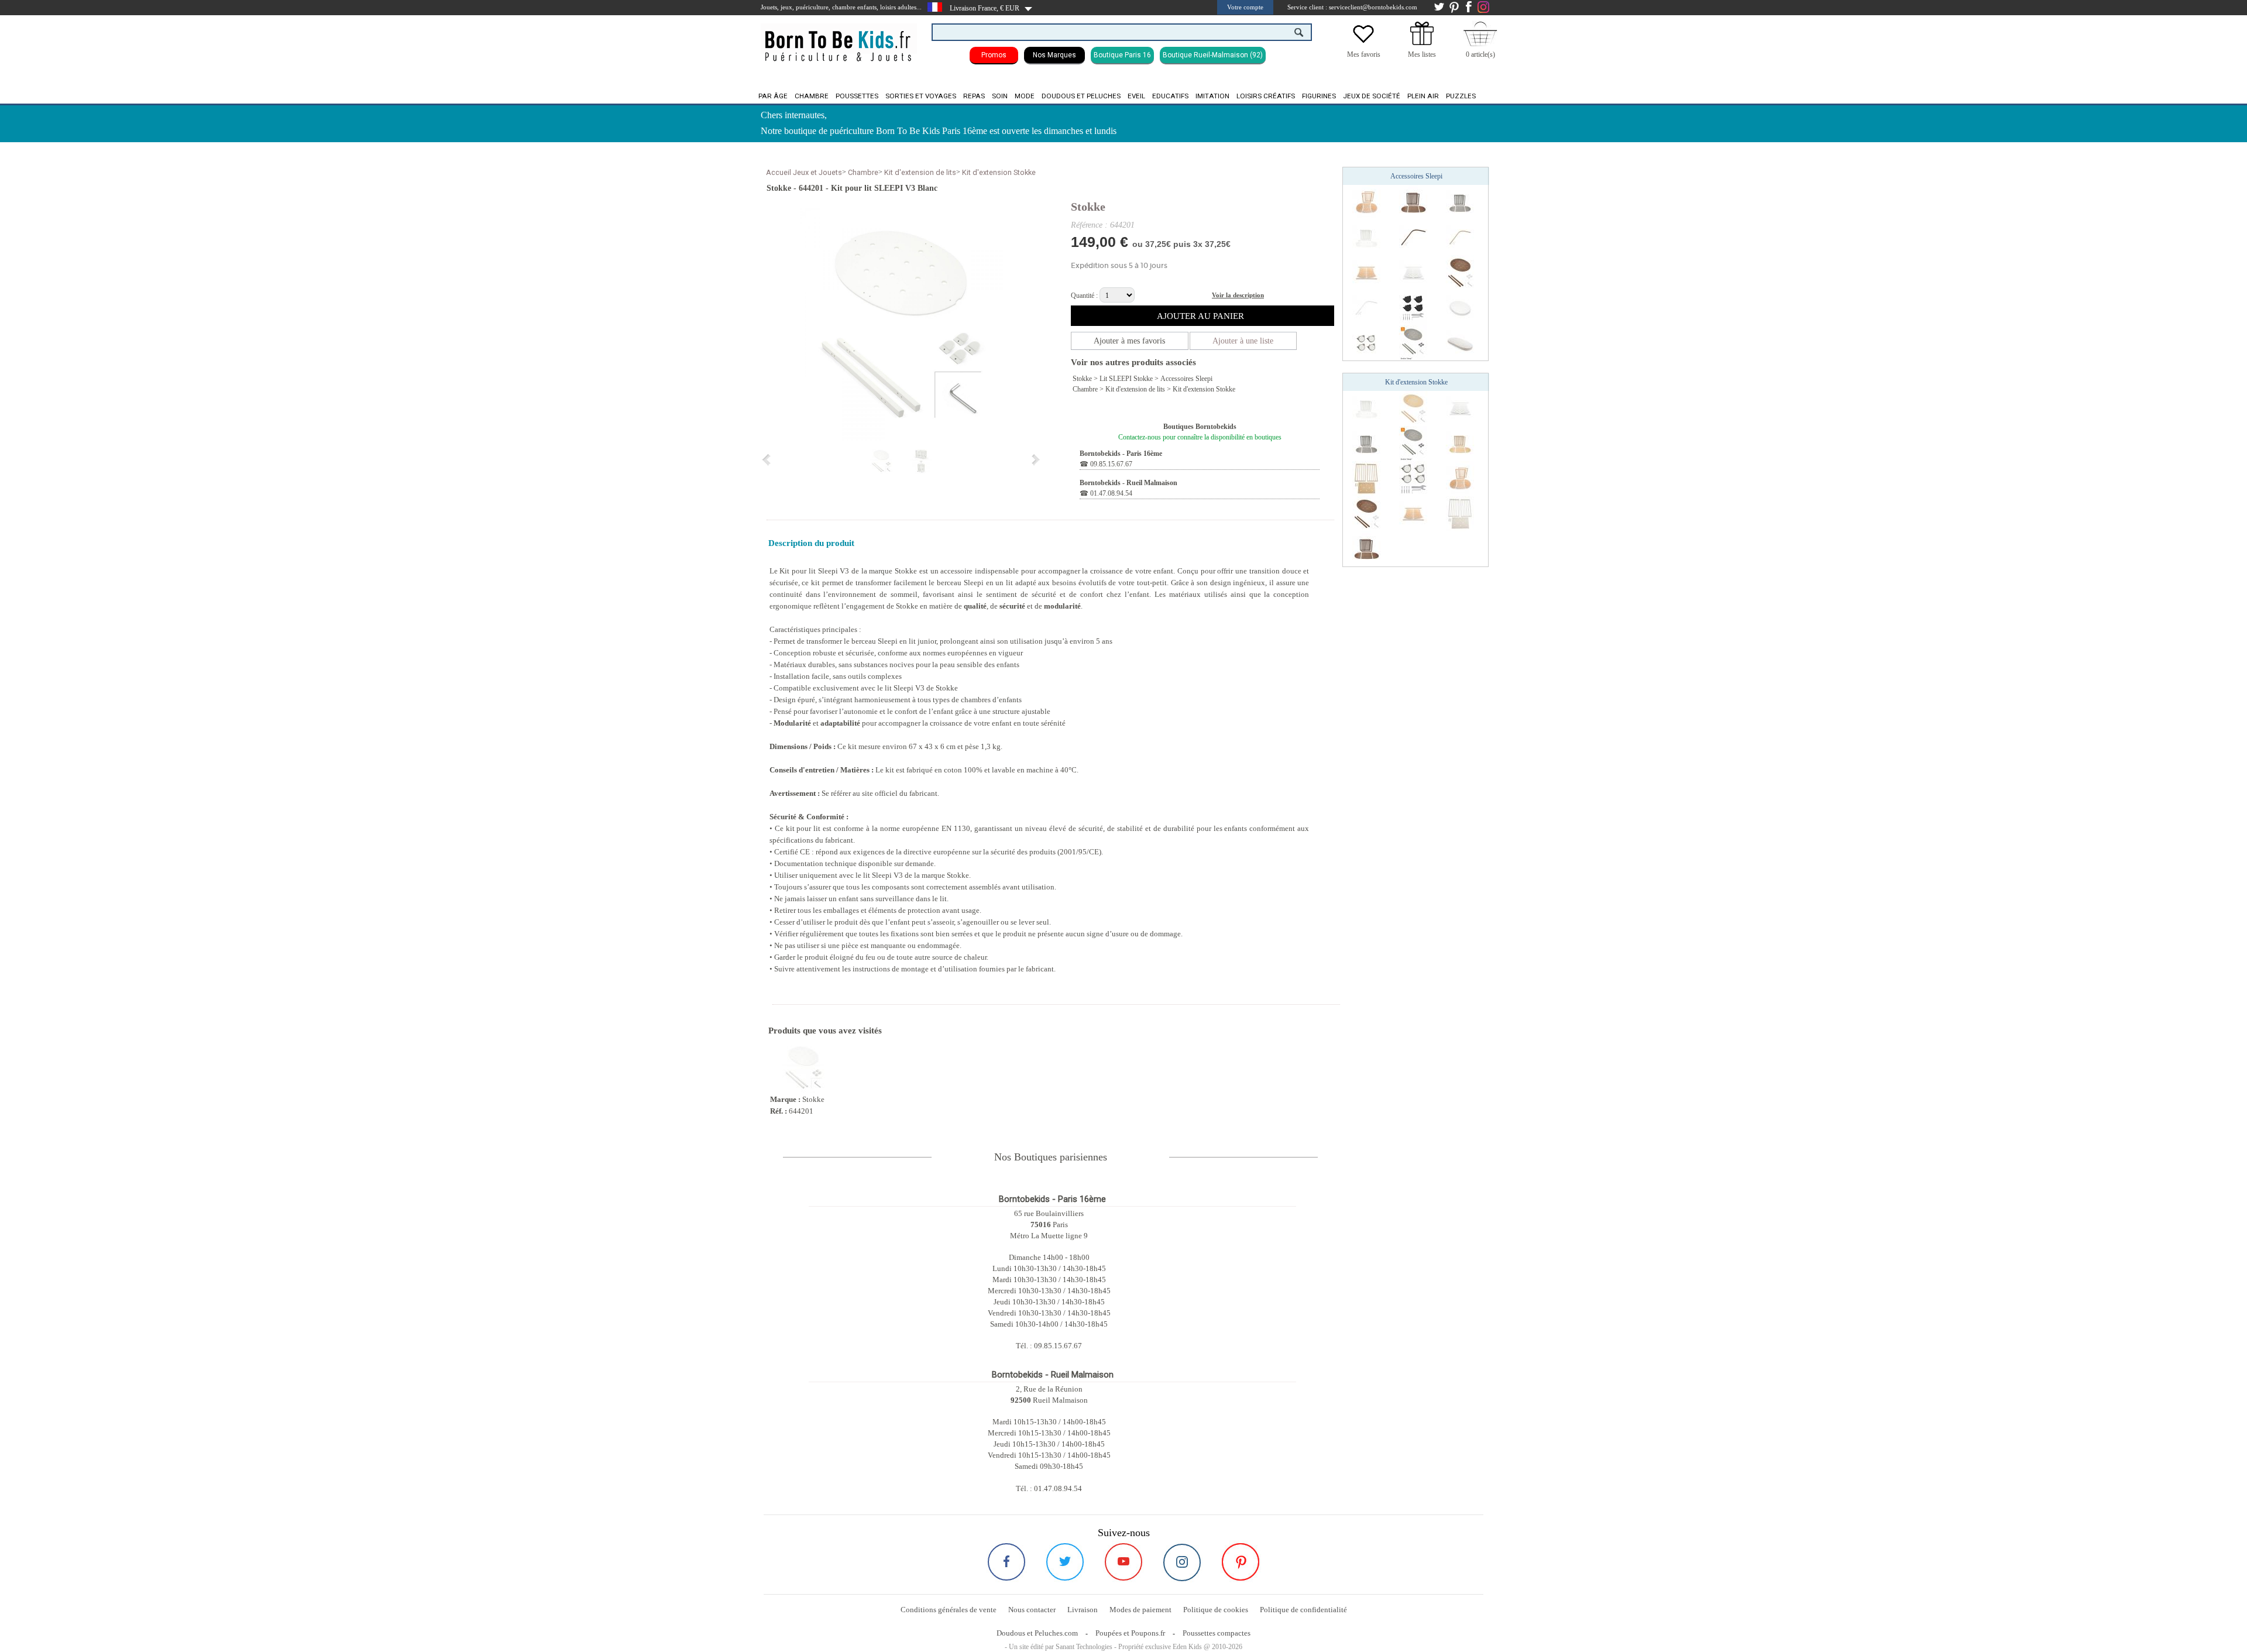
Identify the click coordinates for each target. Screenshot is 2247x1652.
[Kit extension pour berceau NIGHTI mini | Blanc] (1366, 478)
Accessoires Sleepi (1186, 379)
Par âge (773, 96)
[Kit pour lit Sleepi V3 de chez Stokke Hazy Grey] (1413, 342)
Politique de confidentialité (1303, 1610)
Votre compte (1245, 7)
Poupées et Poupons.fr (1130, 1633)
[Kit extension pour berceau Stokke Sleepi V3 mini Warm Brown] (1413, 202)
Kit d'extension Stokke (999, 172)
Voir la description (1238, 295)
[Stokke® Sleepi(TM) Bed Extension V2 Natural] (1366, 202)
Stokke (1088, 207)
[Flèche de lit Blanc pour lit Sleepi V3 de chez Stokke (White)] (1366, 307)
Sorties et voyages (921, 96)
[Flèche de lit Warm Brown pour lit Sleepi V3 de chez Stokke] (1413, 237)
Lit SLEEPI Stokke (1126, 379)
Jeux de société (1372, 96)
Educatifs (1170, 96)
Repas (974, 96)
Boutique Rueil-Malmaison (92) (1213, 55)
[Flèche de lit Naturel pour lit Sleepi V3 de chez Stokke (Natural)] (1460, 237)
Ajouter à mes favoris (1129, 341)
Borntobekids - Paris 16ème (1121, 454)
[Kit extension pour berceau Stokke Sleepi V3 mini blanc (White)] (1366, 237)
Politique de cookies (1216, 1610)
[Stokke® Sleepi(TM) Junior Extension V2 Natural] (1366, 272)
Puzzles (1461, 96)
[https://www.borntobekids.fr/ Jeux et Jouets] (839, 39)
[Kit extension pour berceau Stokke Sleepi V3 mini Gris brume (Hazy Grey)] (1460, 202)
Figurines (1319, 96)
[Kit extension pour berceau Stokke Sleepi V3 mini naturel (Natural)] (1460, 443)
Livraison (1083, 1610)
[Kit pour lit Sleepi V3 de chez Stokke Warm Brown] (1460, 272)
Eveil (1136, 96)
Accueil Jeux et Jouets (804, 172)
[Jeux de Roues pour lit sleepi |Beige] (1366, 342)
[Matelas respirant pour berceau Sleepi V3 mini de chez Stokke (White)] (1460, 307)
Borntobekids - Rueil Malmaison (1128, 483)
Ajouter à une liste (1243, 341)
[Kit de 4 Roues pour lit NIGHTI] (1413, 478)
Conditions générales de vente (949, 1610)
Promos (994, 55)
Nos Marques (1054, 55)
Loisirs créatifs (1266, 96)
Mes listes (1422, 54)
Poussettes (857, 96)
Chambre (812, 96)
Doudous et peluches (1081, 96)
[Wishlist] (1363, 43)
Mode (1025, 96)
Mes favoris (1364, 54)
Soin (1000, 96)
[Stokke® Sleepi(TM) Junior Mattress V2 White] (1460, 342)
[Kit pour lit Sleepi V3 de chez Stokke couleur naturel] (1413, 408)
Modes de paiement (1140, 1610)
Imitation (1212, 96)
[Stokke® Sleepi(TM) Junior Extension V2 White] (1413, 272)
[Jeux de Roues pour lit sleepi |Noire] (1413, 307)
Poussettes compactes (1217, 1633)
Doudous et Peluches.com (1037, 1633)
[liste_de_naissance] (1422, 43)
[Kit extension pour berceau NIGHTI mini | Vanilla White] (1460, 513)
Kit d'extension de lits (920, 172)
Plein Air (1423, 96)
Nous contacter (1032, 1610)
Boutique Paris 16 (1122, 55)
